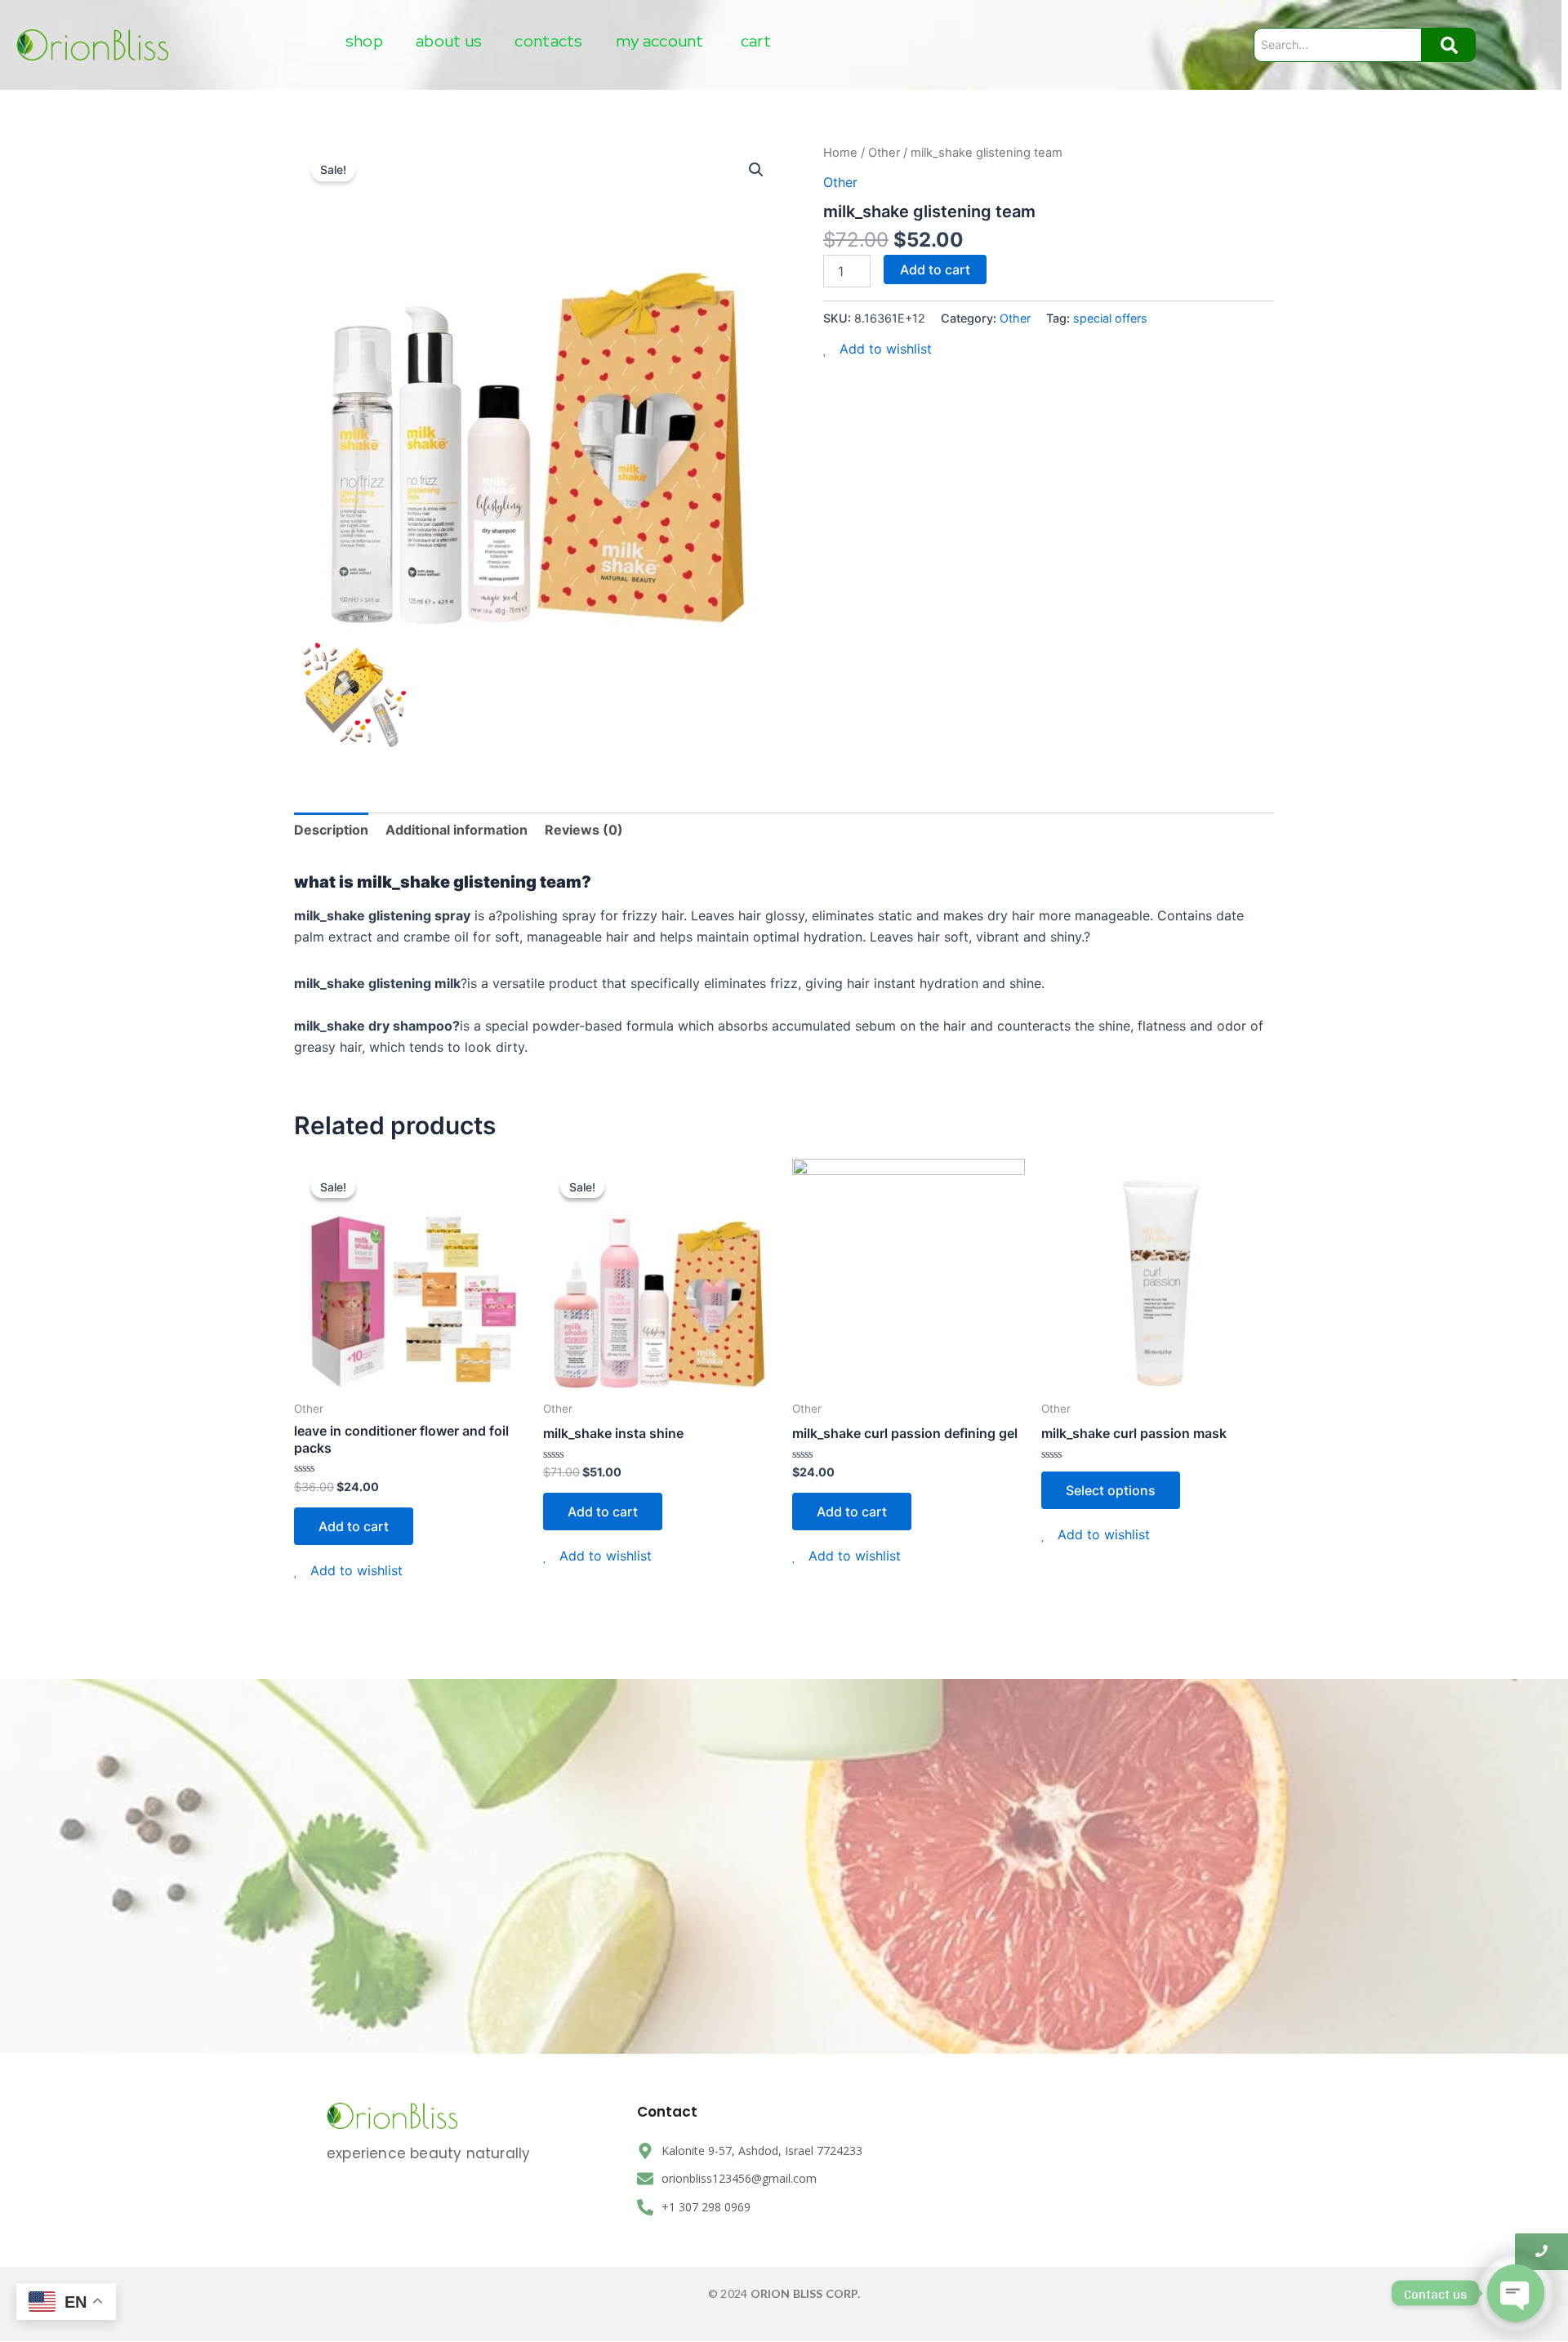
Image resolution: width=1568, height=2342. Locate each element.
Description (331, 830)
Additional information (457, 830)
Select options (1111, 1490)
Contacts (548, 41)
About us (449, 41)
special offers (1110, 318)
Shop (364, 41)
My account (660, 41)
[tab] (331, 830)
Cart (756, 41)
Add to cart (935, 269)
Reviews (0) (584, 830)
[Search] (1449, 45)
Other (884, 153)
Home (840, 153)
